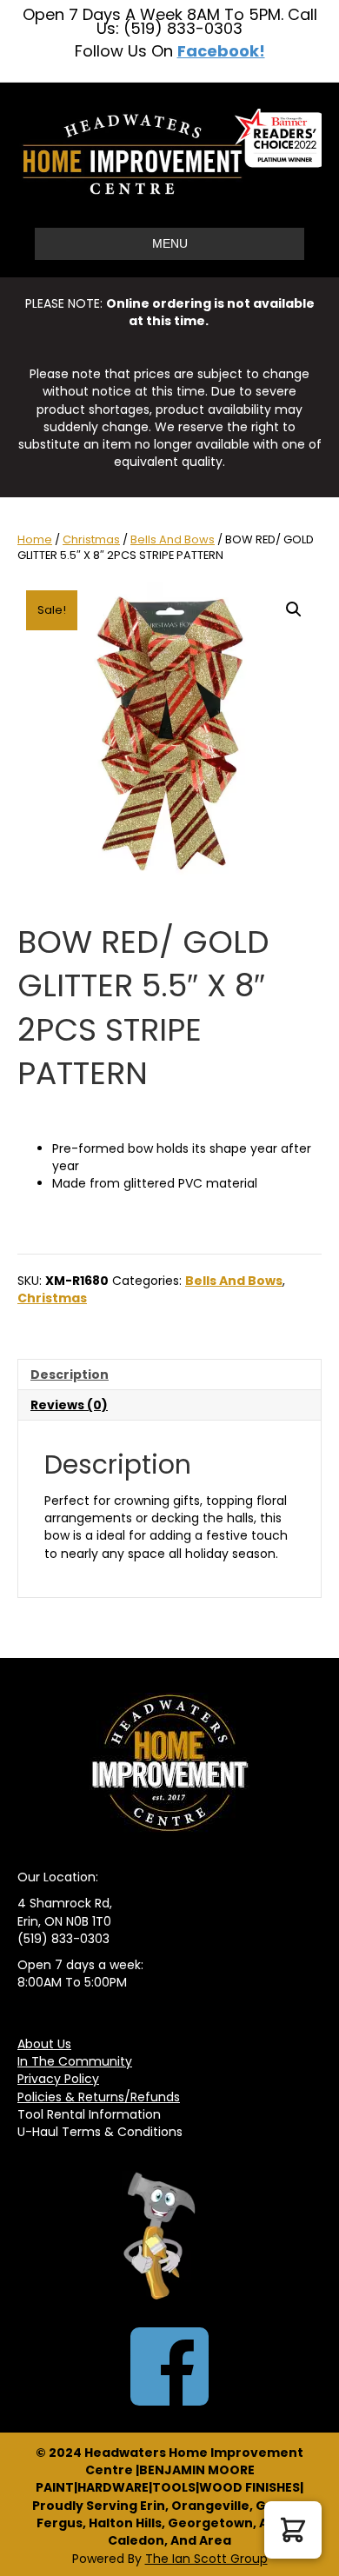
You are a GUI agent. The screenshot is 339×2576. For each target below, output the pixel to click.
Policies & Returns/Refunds (99, 2097)
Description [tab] (70, 1375)
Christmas (91, 539)
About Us (44, 2044)
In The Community (75, 2061)
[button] (294, 609)
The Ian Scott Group (206, 2559)
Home (35, 539)
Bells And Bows (173, 539)
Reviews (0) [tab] (69, 1405)
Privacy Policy (58, 2079)
